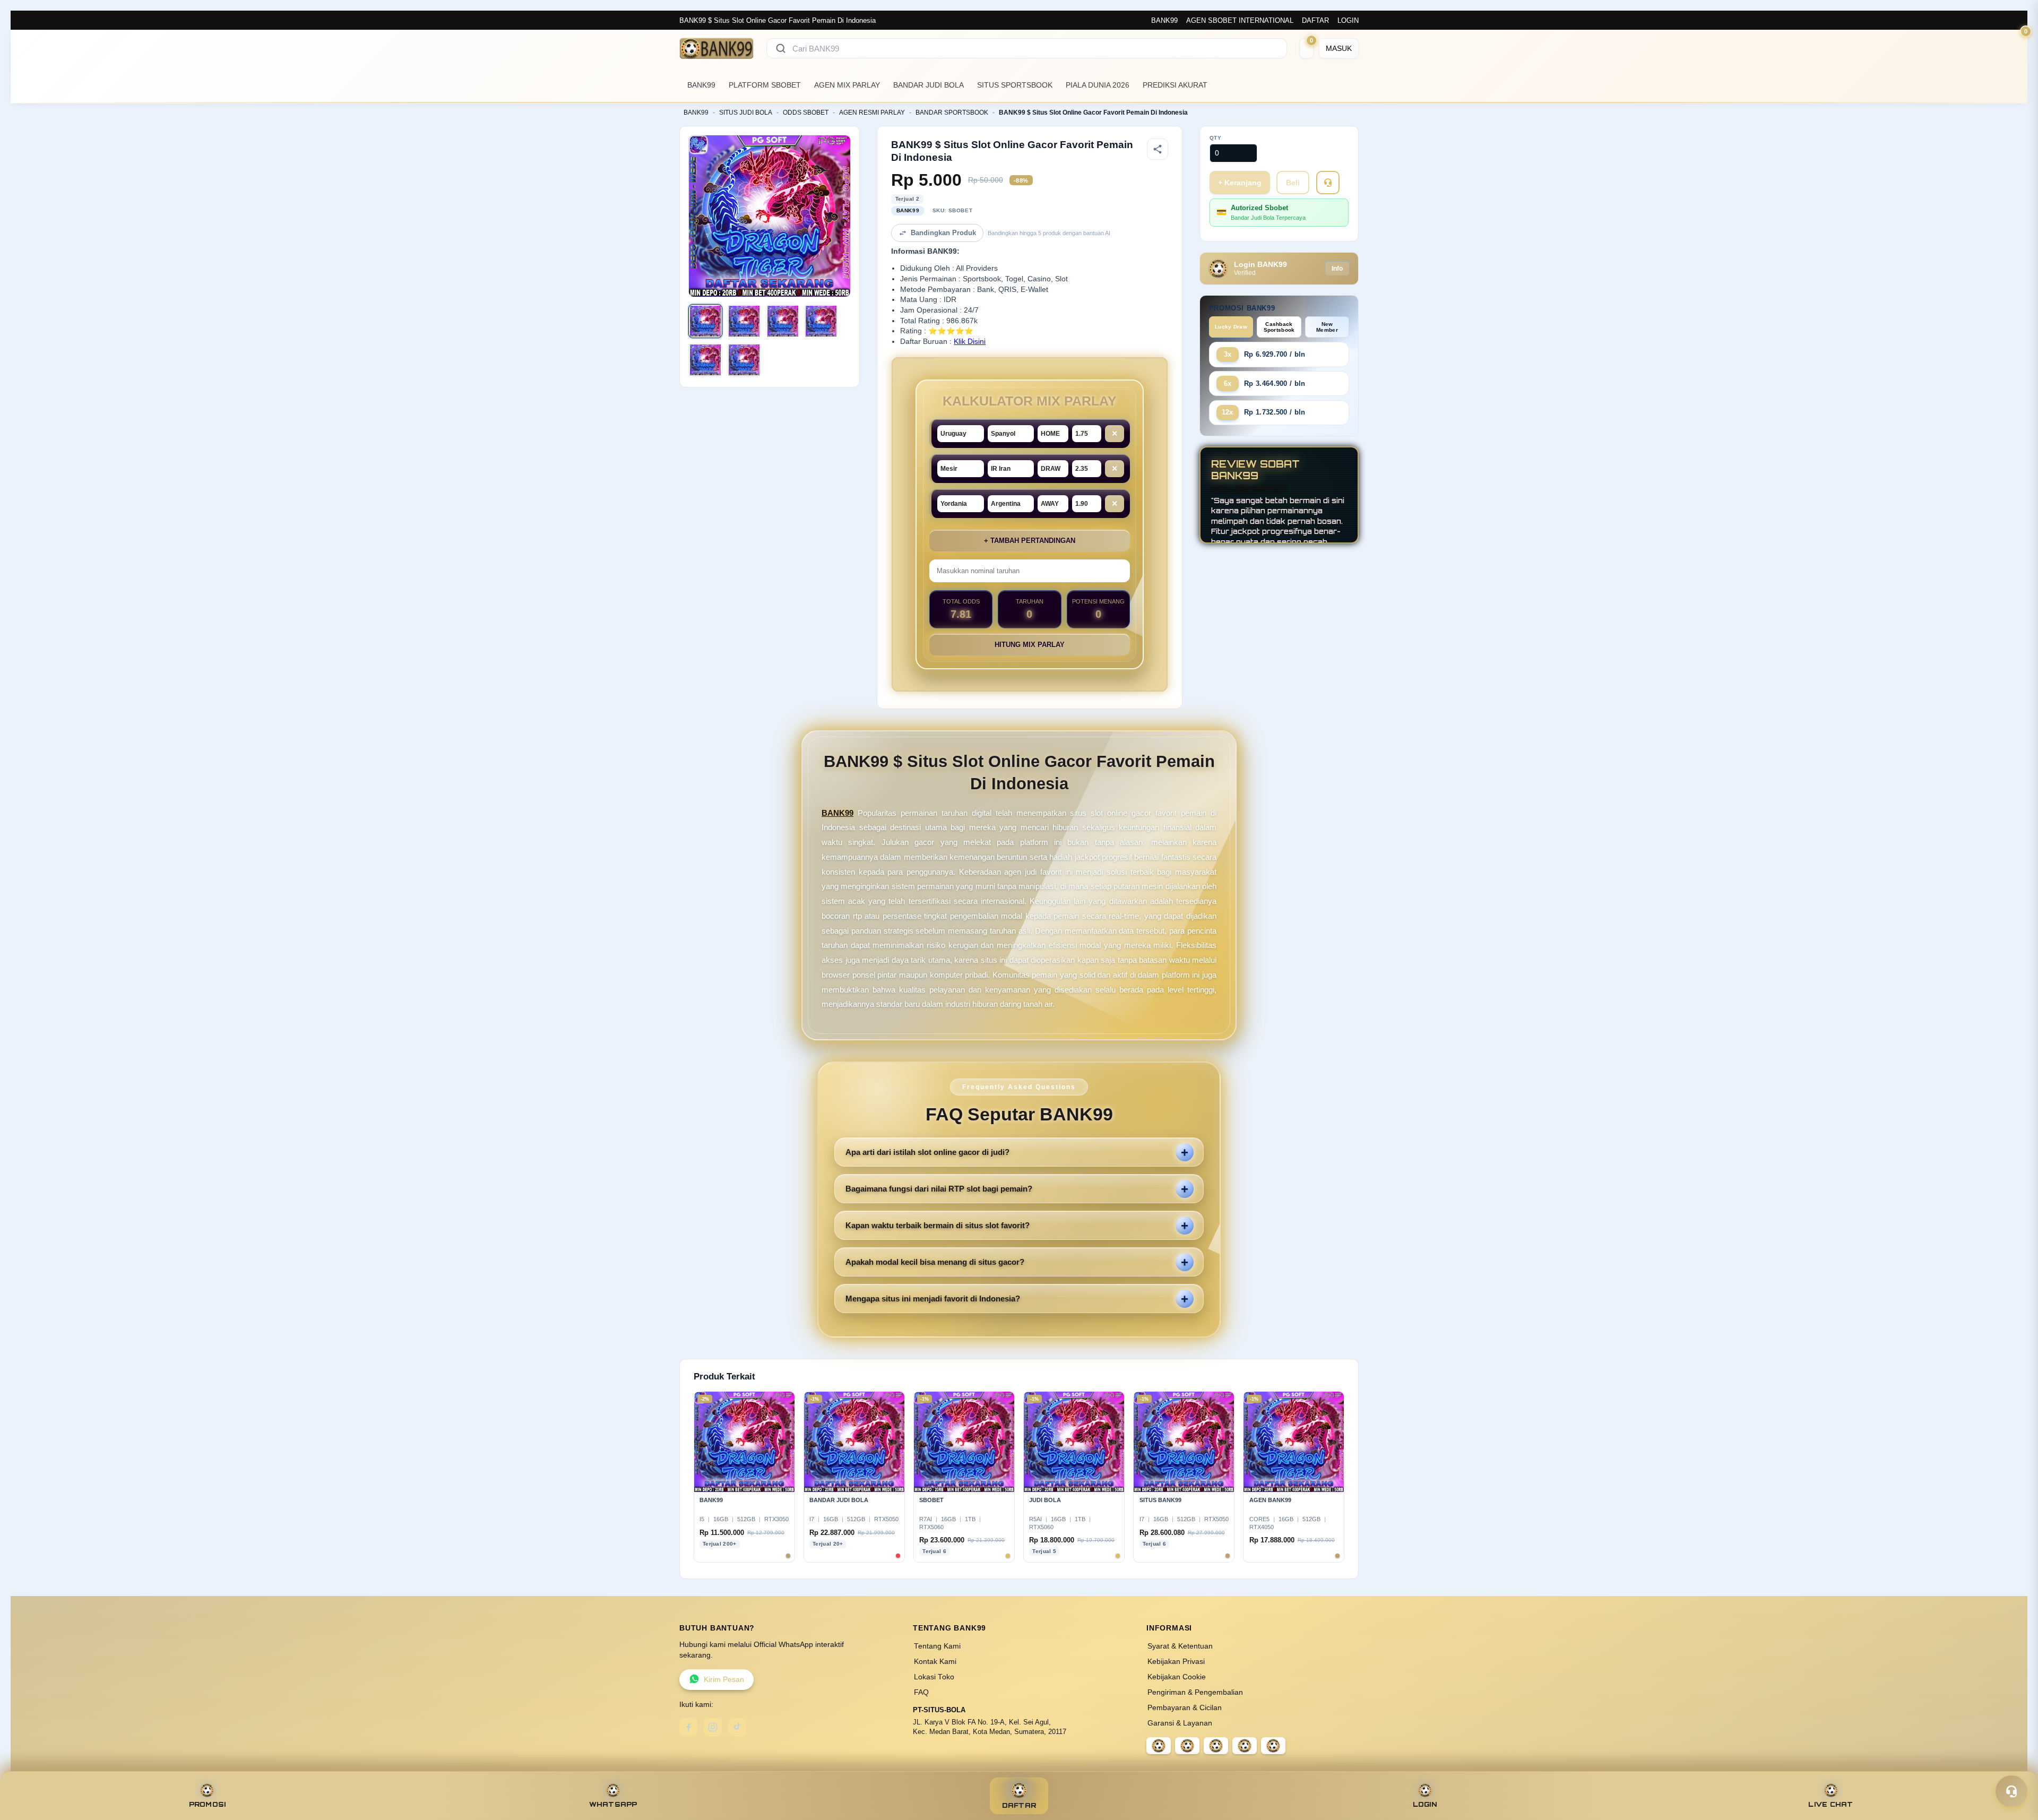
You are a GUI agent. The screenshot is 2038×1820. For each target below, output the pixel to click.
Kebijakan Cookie (1177, 1677)
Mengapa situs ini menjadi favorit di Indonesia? (933, 1299)
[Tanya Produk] (1328, 183)
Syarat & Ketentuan (1180, 1646)
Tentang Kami (937, 1646)
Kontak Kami (935, 1662)
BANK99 (1164, 20)
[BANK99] (716, 48)
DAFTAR (1315, 20)
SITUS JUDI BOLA (746, 113)
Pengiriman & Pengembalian (1195, 1692)
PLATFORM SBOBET (765, 85)
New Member (1327, 327)
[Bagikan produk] (1158, 149)
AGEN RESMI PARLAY (872, 113)
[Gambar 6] (744, 360)
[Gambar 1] (705, 321)
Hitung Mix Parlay (1030, 645)
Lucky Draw (1231, 327)
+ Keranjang (1240, 183)
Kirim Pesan (724, 1680)
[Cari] (781, 48)
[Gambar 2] (744, 321)
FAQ (921, 1692)
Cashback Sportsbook (1279, 327)
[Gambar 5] (705, 360)
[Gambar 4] (821, 321)
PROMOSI (208, 1804)
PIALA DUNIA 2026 (1098, 85)
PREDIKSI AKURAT (1175, 85)
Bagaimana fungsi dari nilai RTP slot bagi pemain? (939, 1189)
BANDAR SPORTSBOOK (952, 113)
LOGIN (1348, 20)
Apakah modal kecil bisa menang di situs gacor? (935, 1262)
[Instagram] (713, 1727)
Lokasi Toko (934, 1677)
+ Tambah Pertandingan (1030, 541)
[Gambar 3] (783, 321)
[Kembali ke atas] (2015, 1766)
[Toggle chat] (2011, 1791)
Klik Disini (970, 342)
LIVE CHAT (1830, 1804)
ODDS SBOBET (806, 113)
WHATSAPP (613, 1804)
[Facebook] (688, 1727)
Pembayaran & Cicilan (1185, 1708)
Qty (1216, 138)
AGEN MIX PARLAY (847, 85)
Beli (1293, 183)
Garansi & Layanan (1180, 1723)
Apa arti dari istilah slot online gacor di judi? (927, 1152)
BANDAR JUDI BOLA (929, 85)
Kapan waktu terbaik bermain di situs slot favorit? (938, 1225)
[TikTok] (737, 1727)
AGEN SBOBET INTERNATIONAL (1240, 20)
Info (1337, 269)
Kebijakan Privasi (1176, 1662)
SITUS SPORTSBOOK (1015, 85)
